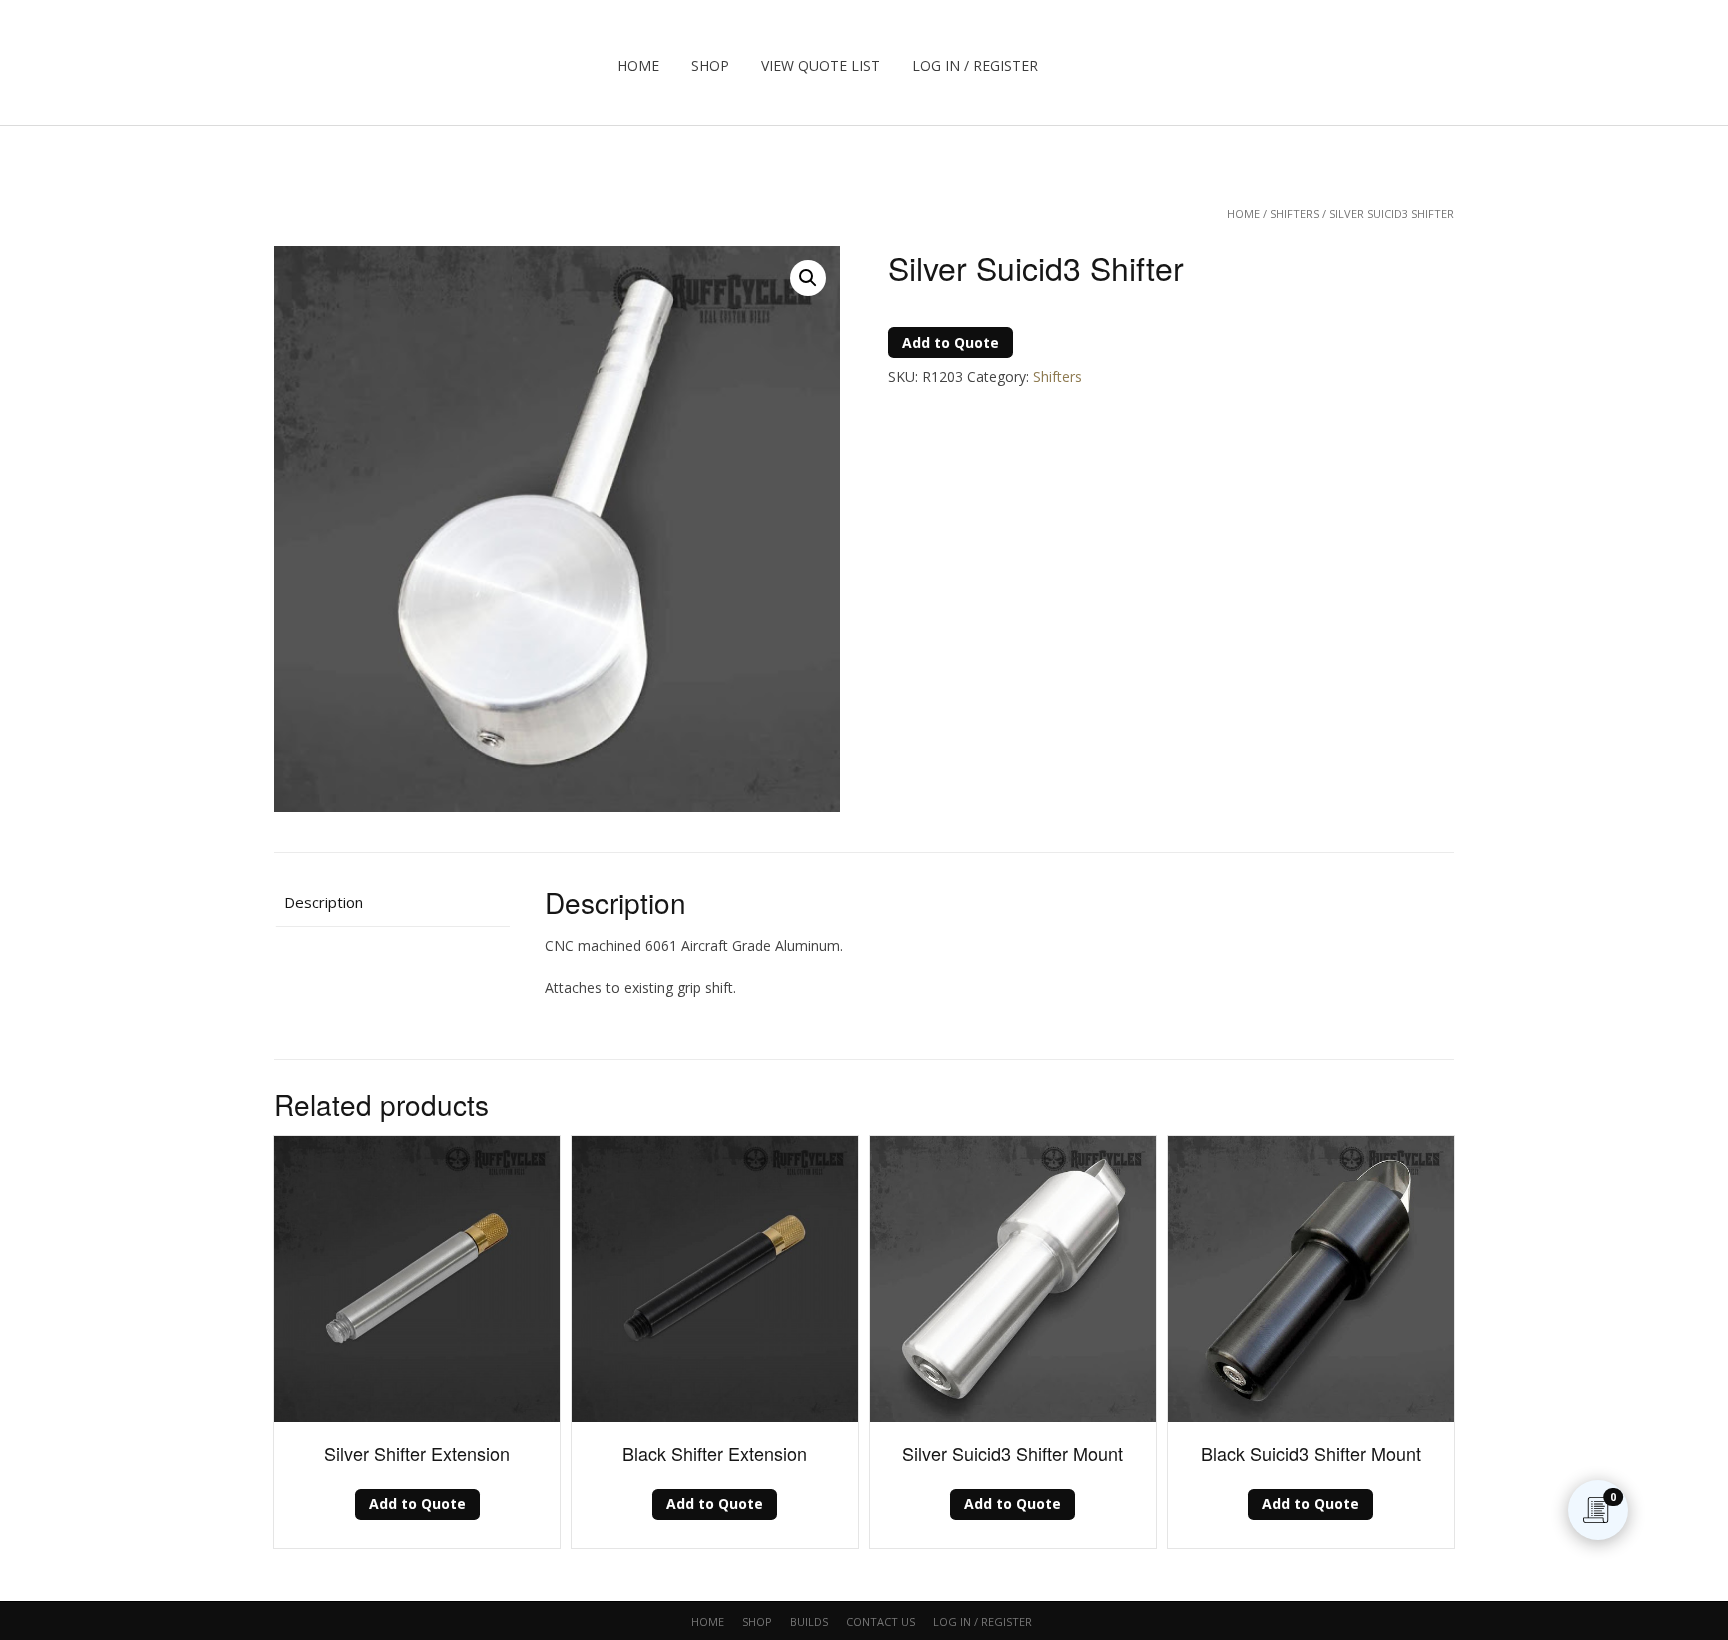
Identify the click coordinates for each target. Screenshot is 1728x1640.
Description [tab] (323, 902)
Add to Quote (950, 342)
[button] (808, 278)
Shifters (1294, 213)
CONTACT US (880, 1621)
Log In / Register (975, 65)
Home (638, 65)
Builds (809, 1621)
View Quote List (820, 65)
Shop (710, 65)
